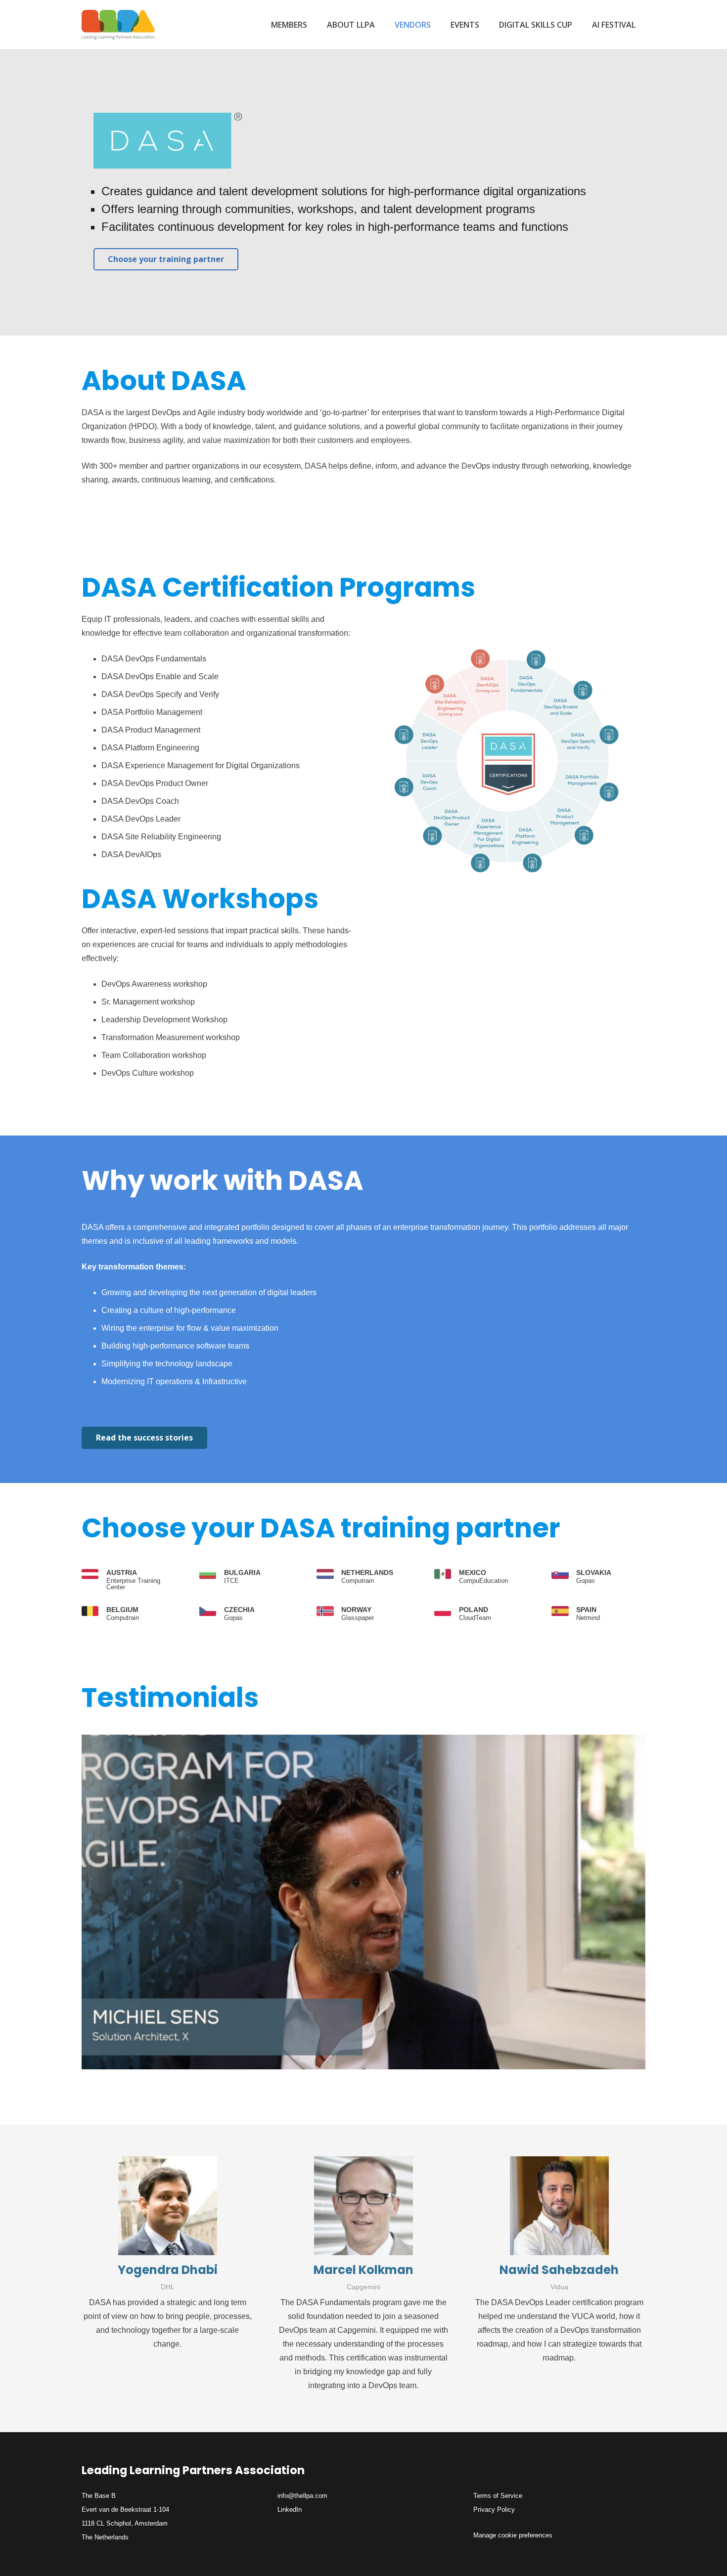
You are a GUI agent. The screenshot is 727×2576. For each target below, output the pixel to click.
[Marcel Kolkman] (363, 2206)
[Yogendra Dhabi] (168, 2206)
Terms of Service (498, 2496)
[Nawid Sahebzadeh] (559, 2206)
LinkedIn (290, 2510)
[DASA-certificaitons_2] (510, 771)
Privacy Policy (494, 2510)
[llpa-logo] (118, 25)
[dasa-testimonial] (363, 1902)
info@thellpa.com (302, 2496)
